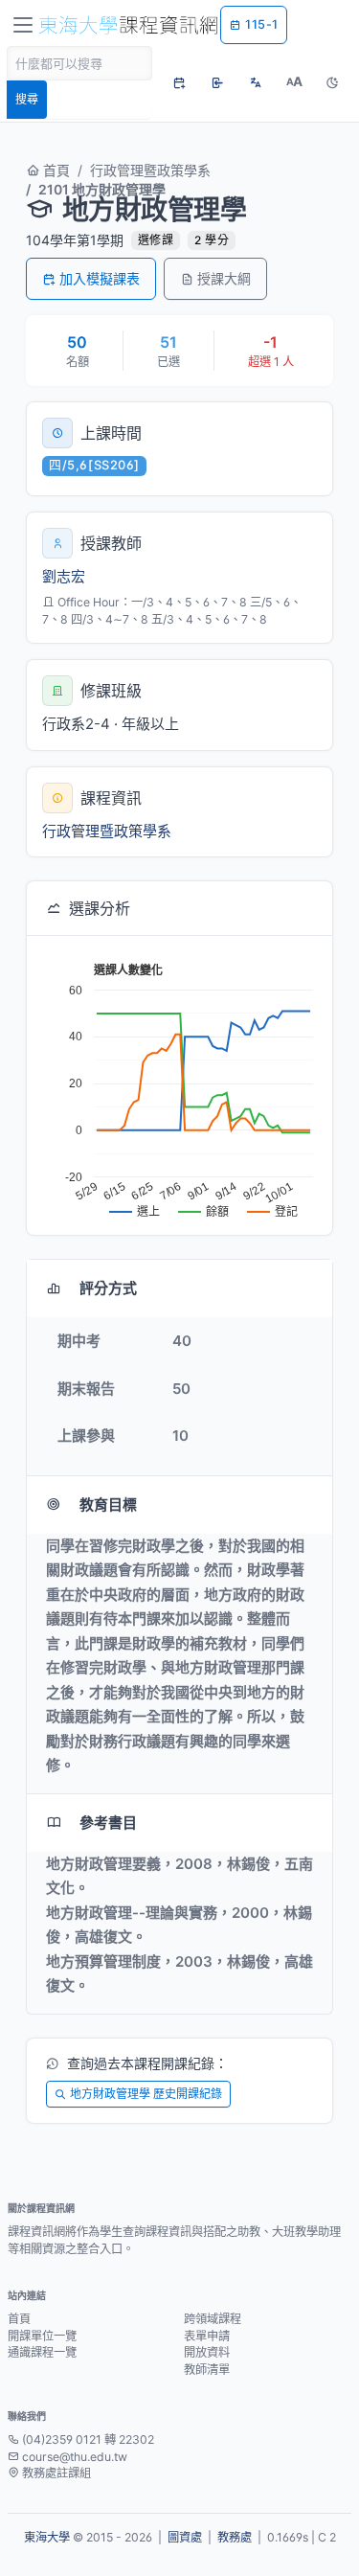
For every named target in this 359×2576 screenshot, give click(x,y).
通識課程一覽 (42, 2352)
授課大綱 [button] (224, 278)
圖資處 (185, 2537)
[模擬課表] (179, 82)
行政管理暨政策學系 (150, 170)
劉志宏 (64, 576)
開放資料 (207, 2352)
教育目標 (108, 1505)
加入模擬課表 (100, 278)
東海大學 (47, 2537)
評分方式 (108, 1288)
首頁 (55, 170)
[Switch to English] (256, 82)
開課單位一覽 (42, 2336)
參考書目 (108, 1823)
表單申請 (207, 2336)
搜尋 (27, 99)
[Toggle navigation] (23, 25)
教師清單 (207, 2370)
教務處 (235, 2537)
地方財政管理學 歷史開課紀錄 (146, 2094)
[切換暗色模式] (332, 82)
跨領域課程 (213, 2319)
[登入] (217, 82)
